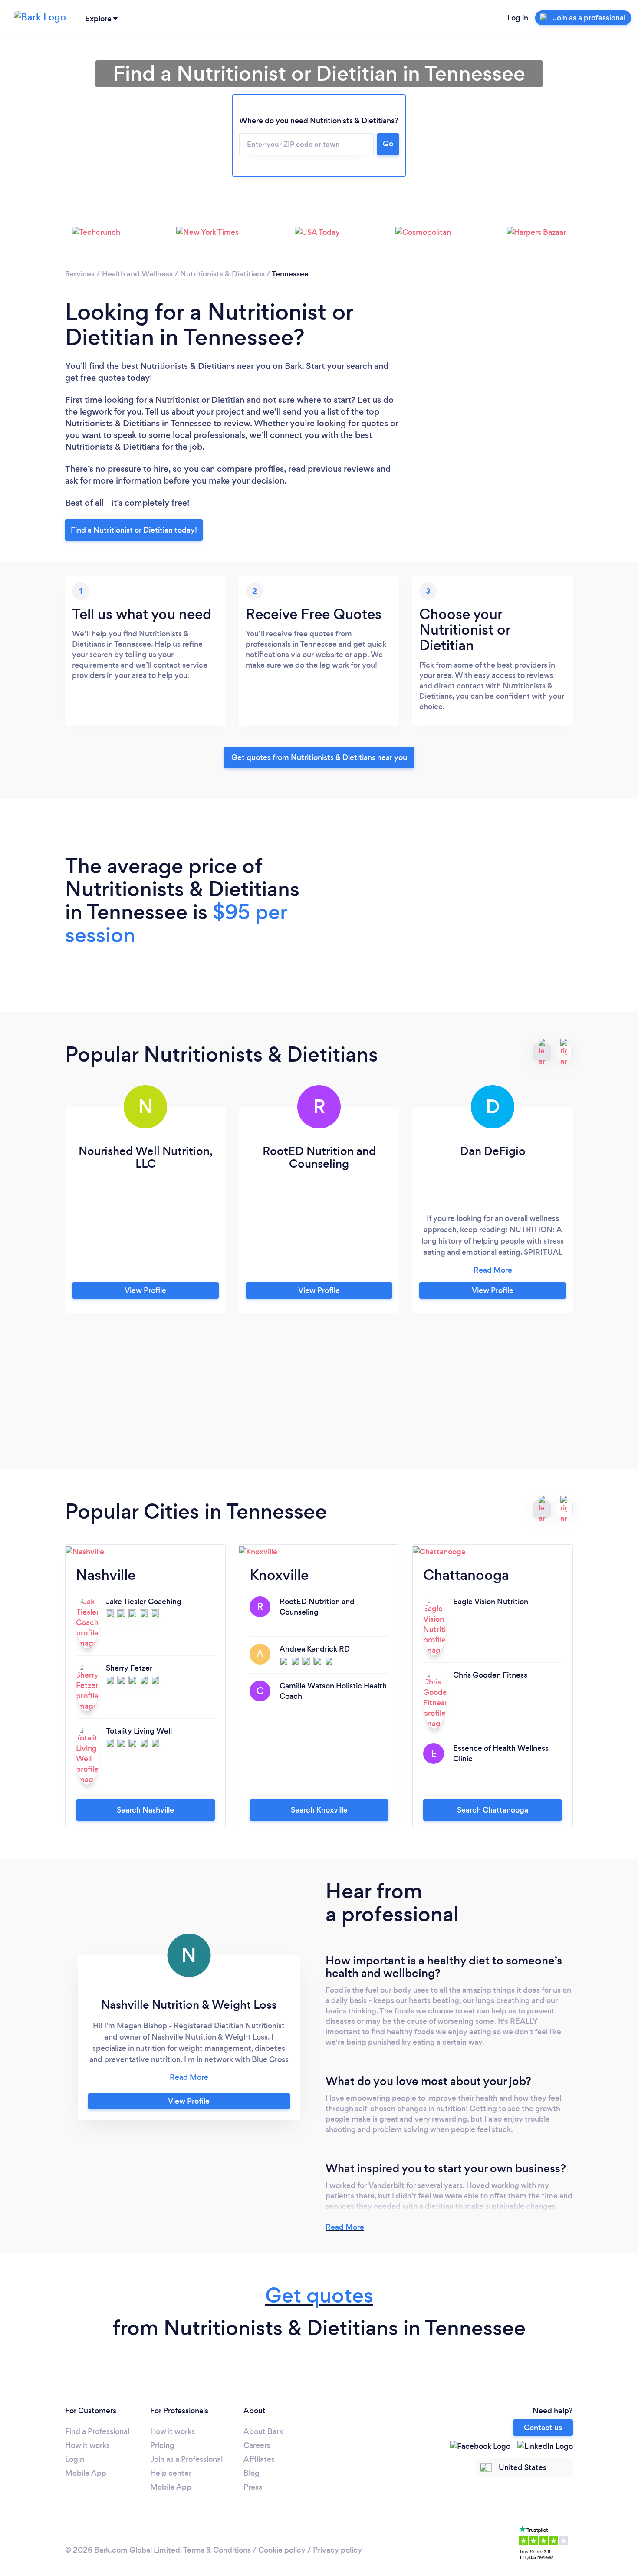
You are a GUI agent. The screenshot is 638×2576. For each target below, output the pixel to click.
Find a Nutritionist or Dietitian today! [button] (134, 530)
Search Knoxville (319, 1810)
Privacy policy (337, 2550)
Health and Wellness (137, 274)
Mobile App (86, 2473)
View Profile (145, 1290)
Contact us (543, 2428)
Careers (257, 2445)
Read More (345, 2227)
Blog (252, 2473)
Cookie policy (282, 2550)
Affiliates (259, 2459)
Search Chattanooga (493, 1810)
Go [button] (388, 144)
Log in (518, 18)
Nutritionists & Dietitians (222, 274)
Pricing (162, 2445)
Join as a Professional (186, 2459)
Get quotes (319, 2295)
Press (253, 2487)
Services (80, 274)
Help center (171, 2473)
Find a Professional (97, 2431)
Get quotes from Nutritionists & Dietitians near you (319, 757)
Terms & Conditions (217, 2550)
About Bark (263, 2431)
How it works (87, 2445)
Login (75, 2459)
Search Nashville (145, 1810)
